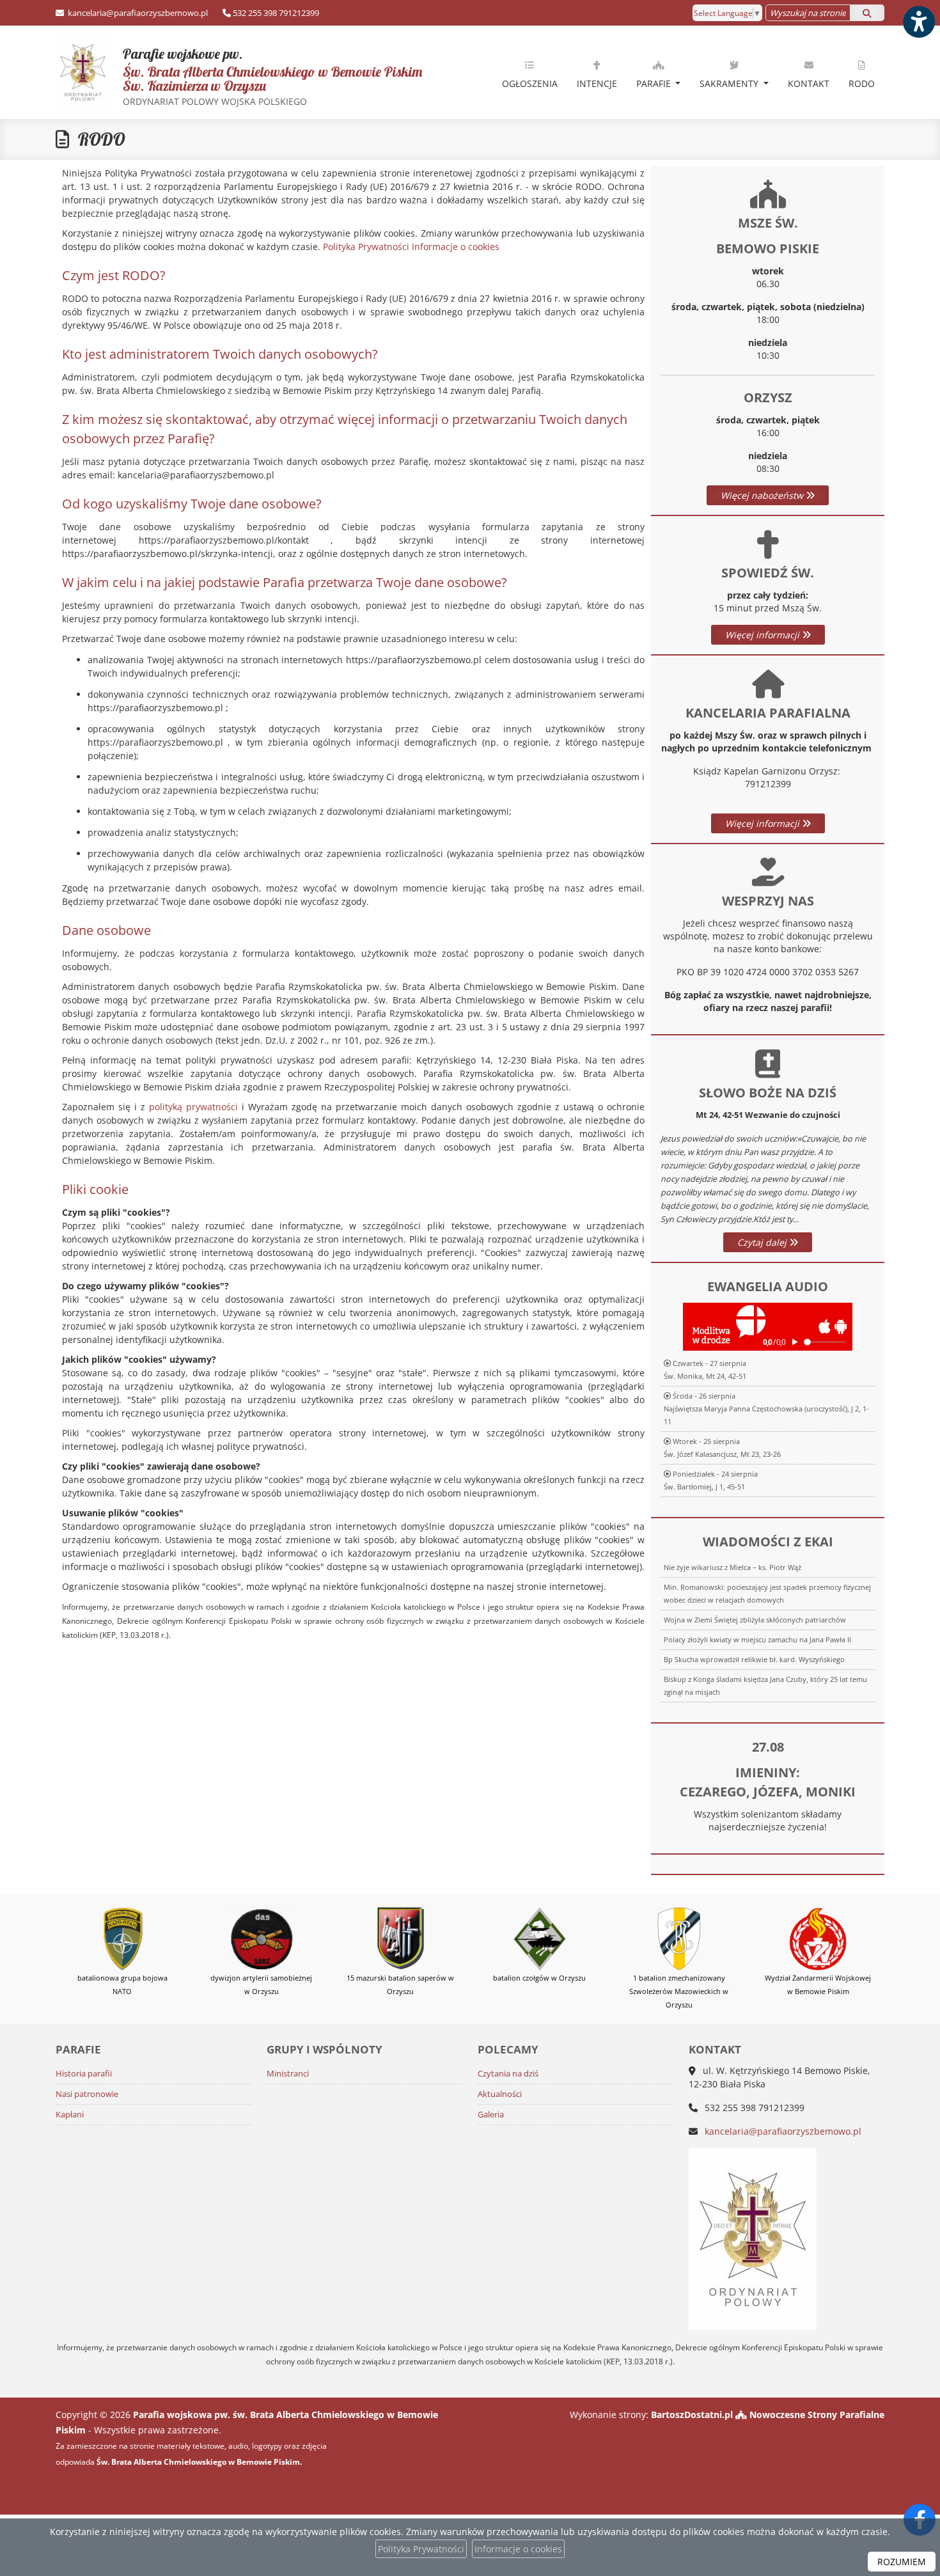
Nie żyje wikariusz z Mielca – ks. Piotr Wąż (732, 1567)
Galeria (491, 2115)
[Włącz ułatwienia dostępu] (918, 22)
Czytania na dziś (508, 2074)
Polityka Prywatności (366, 247)
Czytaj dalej (763, 1242)
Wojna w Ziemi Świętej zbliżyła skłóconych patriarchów (755, 1620)
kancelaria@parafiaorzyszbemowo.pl (137, 13)
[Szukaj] (867, 13)
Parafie (655, 83)
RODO (862, 83)
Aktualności (500, 2094)
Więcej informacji (764, 635)
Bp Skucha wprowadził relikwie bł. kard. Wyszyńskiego (754, 1659)
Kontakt (809, 83)
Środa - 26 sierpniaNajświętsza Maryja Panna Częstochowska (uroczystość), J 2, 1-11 (766, 1409)
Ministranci (288, 2074)
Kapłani (70, 2115)
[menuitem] (530, 72)
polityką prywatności (193, 1107)
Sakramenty (730, 83)
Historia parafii (84, 2074)
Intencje (597, 83)
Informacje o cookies (456, 247)
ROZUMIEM (902, 2562)
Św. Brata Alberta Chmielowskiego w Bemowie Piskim (239, 76)
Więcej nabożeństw (763, 495)
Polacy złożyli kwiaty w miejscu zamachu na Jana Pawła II (757, 1639)
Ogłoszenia (530, 83)
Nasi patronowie (87, 2094)
